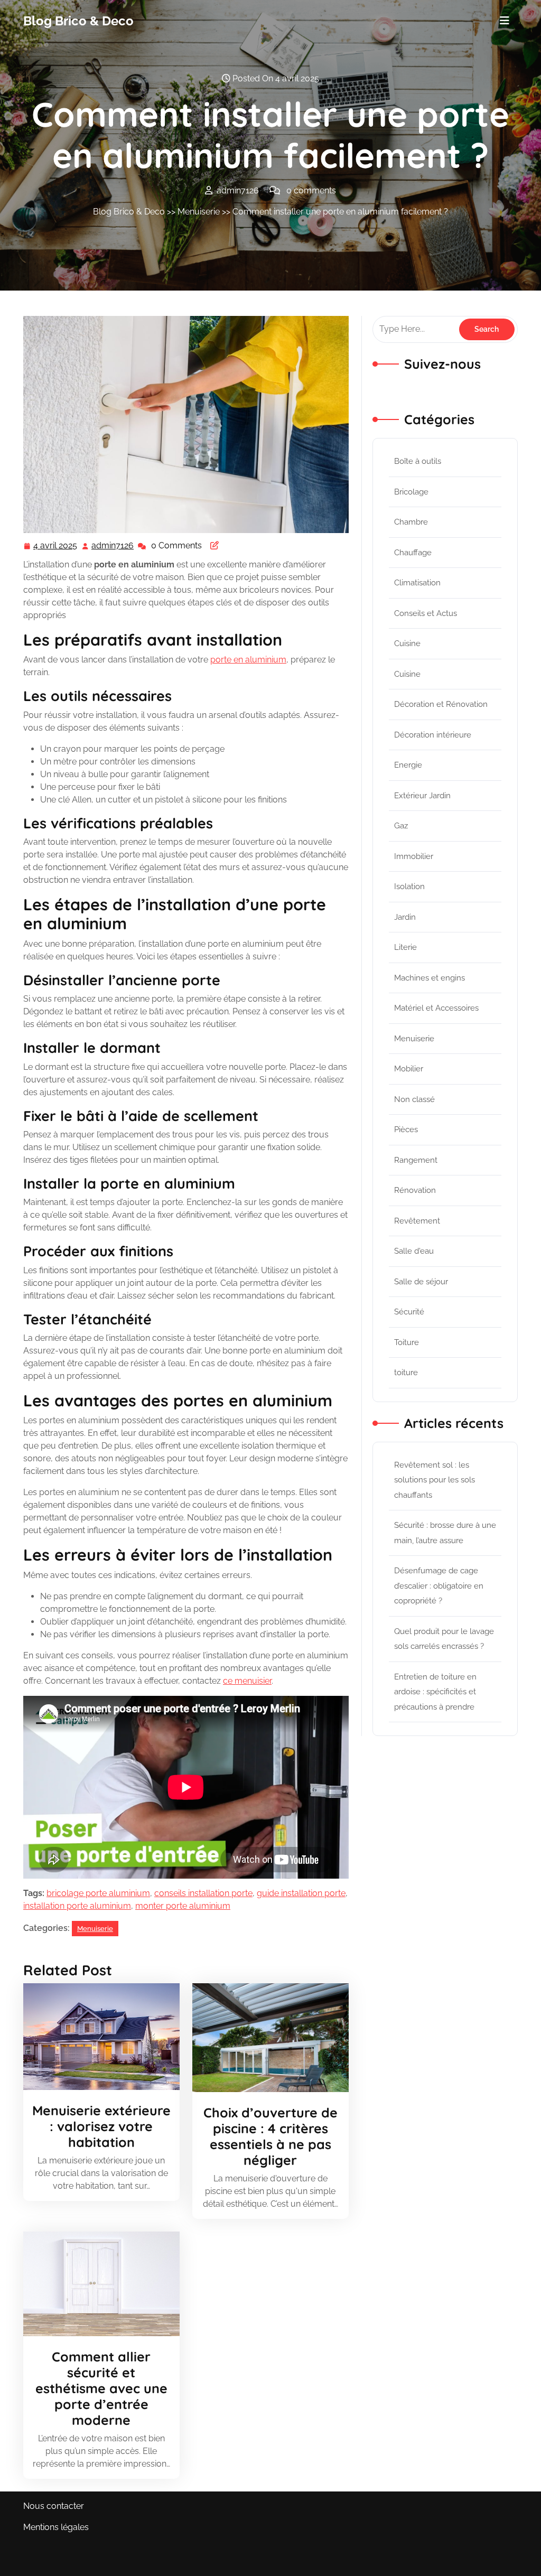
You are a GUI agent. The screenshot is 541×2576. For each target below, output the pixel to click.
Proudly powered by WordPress (455, 2561)
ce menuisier (247, 1681)
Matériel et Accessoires (436, 1008)
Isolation (409, 886)
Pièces (406, 1130)
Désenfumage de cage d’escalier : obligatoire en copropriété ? (439, 1586)
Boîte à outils (418, 461)
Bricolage (411, 492)
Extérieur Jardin (422, 796)
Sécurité (409, 1312)
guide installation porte (301, 1893)
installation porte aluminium (77, 1906)
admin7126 (113, 546)
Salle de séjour (421, 1282)
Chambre (411, 522)
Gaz (401, 826)
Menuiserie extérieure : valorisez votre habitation (101, 2126)
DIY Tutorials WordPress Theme (86, 2561)
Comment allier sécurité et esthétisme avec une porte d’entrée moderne (101, 2388)
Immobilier (414, 856)
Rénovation (415, 1190)
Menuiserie (199, 212)
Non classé (414, 1099)
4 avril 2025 (56, 547)
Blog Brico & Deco (78, 21)
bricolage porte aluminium (98, 1893)
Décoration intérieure (433, 735)
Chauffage (413, 553)
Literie (405, 947)
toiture (406, 1373)
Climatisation (417, 583)
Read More (97, 2037)
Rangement (416, 1160)
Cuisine (407, 643)
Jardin (405, 917)
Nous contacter (54, 2506)
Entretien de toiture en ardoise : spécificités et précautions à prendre (435, 1692)
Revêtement (417, 1221)
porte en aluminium (248, 660)
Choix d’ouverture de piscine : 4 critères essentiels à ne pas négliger (270, 2136)
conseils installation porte (203, 1893)
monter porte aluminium (183, 1906)
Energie (408, 765)
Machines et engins (430, 978)
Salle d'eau (414, 1251)
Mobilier (409, 1069)
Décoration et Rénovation (441, 704)
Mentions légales (56, 2527)
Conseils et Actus (426, 613)
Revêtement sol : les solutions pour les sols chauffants (435, 1480)
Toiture (407, 1342)
